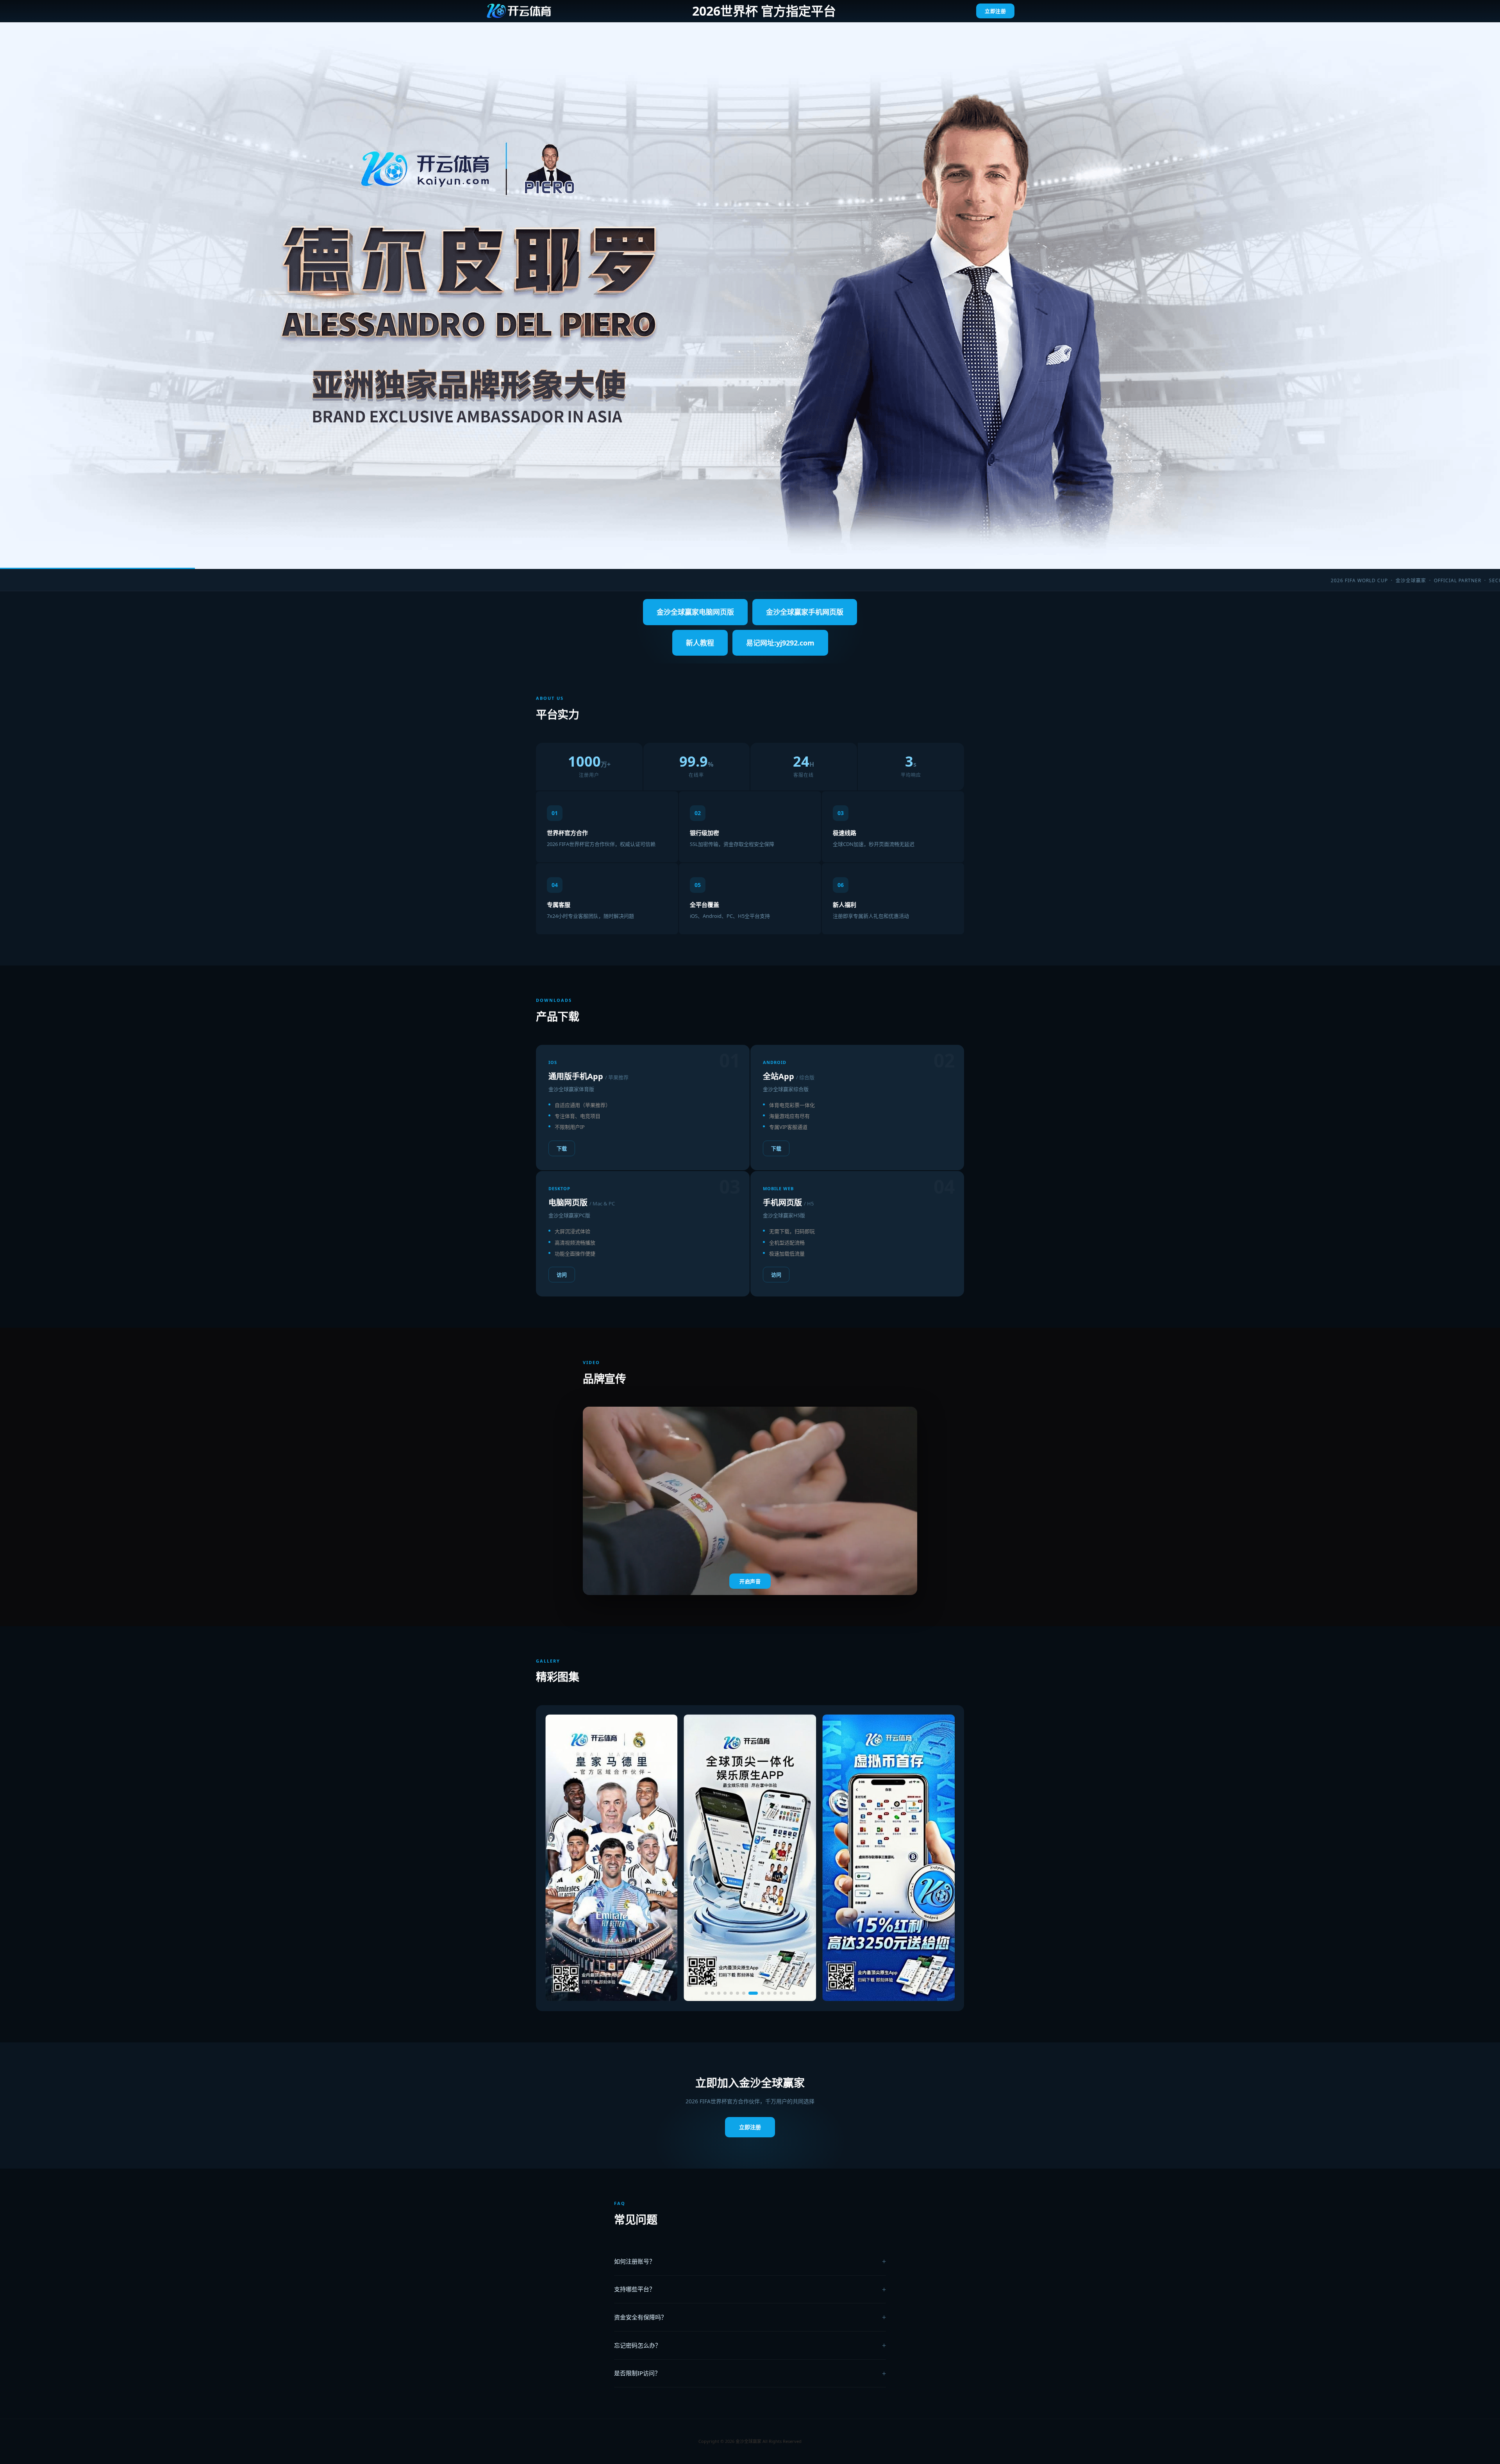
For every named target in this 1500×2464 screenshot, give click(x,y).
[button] (706, 1993)
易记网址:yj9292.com (780, 643)
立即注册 (995, 11)
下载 (562, 1148)
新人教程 (700, 643)
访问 (562, 1275)
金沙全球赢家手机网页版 (805, 612)
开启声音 (750, 1582)
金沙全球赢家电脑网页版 (695, 612)
